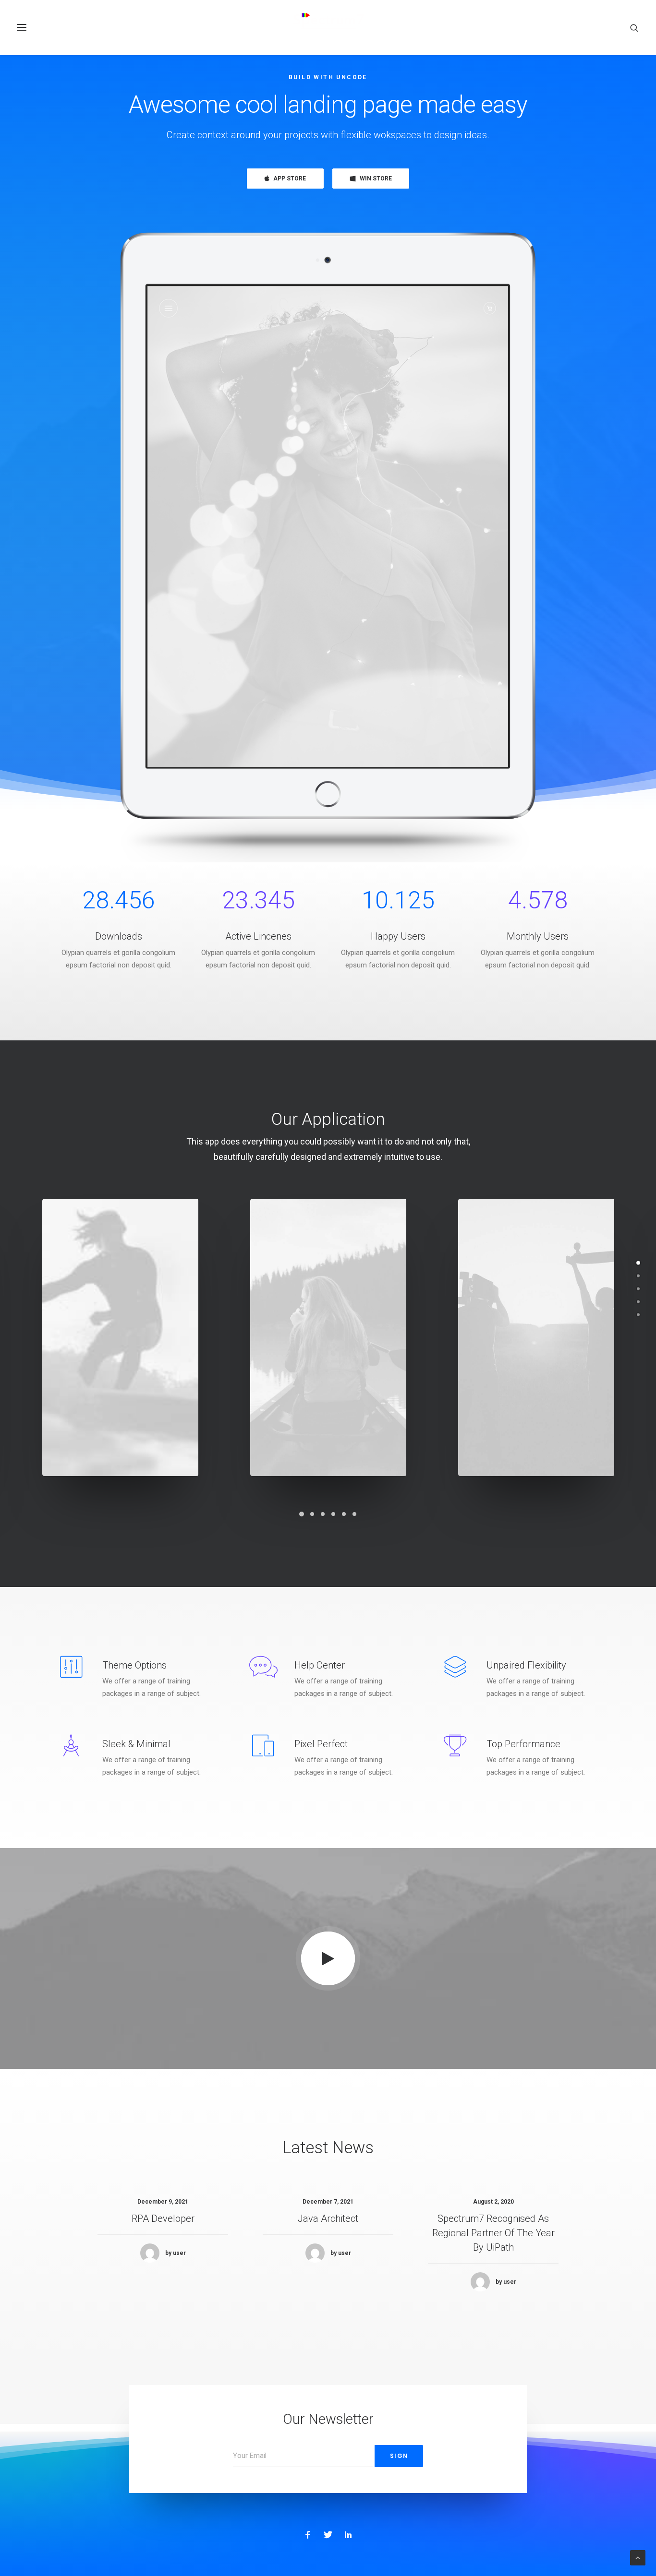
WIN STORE (376, 179)
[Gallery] (638, 1276)
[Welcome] (638, 1263)
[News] (638, 1315)
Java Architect (328, 2218)
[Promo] (638, 1302)
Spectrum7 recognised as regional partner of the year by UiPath (493, 2233)
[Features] (638, 1289)
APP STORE (290, 179)
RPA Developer (163, 2218)
